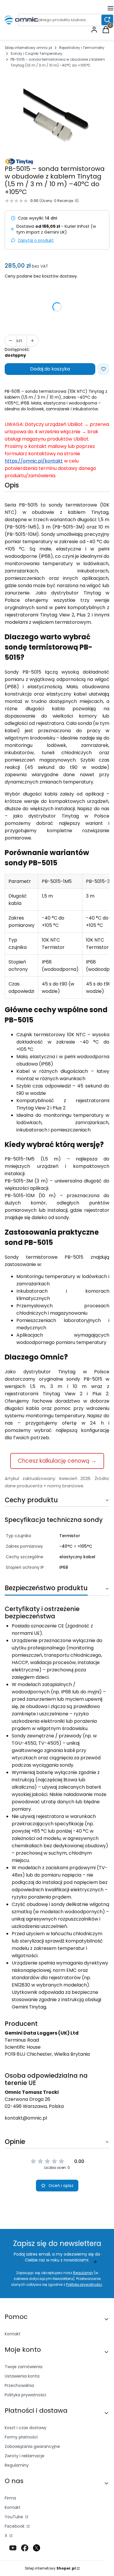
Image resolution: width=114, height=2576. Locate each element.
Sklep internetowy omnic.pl (28, 48)
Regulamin (83, 2273)
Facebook (15, 2526)
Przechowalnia (19, 2385)
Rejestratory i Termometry (82, 48)
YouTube (14, 2517)
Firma (10, 2498)
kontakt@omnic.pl (26, 2118)
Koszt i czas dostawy (26, 2428)
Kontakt (13, 2334)
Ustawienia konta (22, 2376)
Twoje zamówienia (24, 2367)
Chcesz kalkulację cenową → (57, 1461)
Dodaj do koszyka (50, 369)
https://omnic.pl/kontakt (34, 461)
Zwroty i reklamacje (25, 2456)
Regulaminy (17, 2465)
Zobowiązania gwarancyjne (32, 2446)
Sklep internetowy (50, 2568)
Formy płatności (21, 2437)
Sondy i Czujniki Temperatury (36, 53)
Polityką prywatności (84, 2284)
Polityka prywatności (25, 2395)
